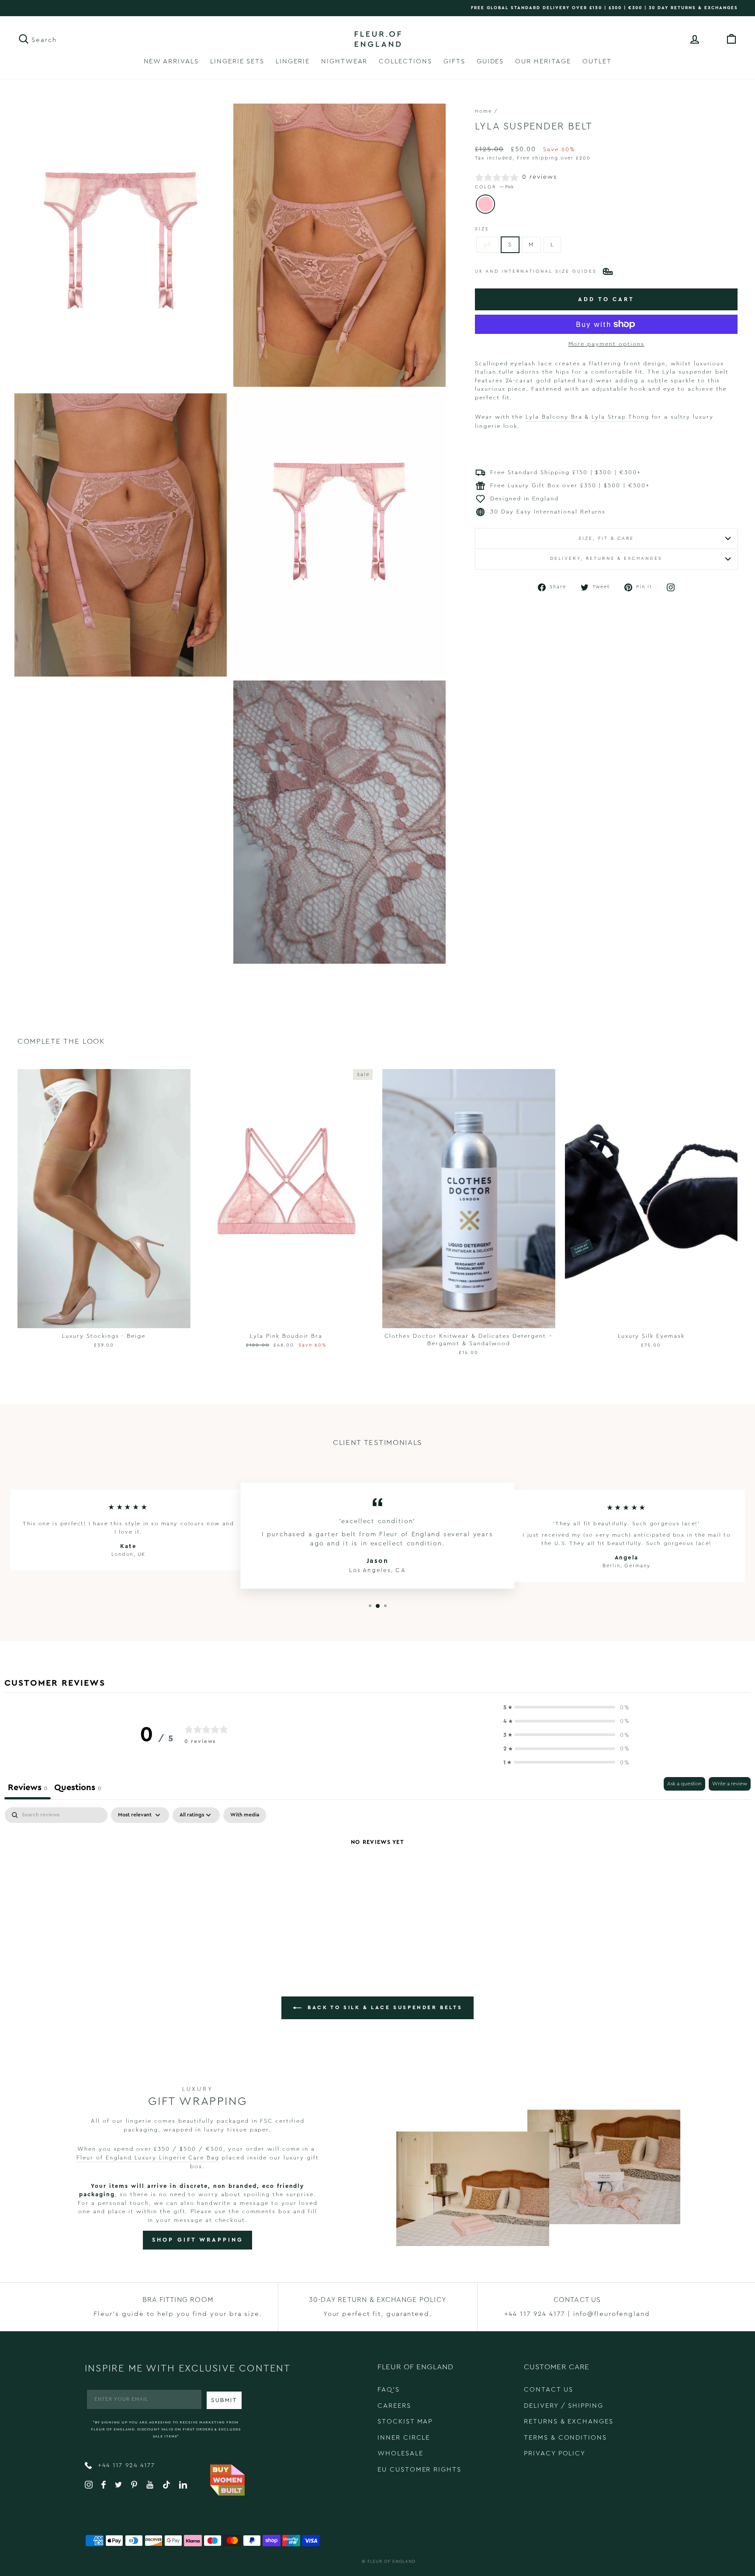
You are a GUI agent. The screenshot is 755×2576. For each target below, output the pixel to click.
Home (483, 111)
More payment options (606, 344)
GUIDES (490, 61)
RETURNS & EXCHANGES (569, 2422)
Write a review (730, 1784)
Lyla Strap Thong (620, 417)
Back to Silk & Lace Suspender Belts (384, 2007)
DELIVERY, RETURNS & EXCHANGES (606, 559)
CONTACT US (549, 2390)
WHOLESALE (400, 2453)
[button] (567, 1708)
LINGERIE (293, 61)
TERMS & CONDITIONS (565, 2438)
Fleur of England (391, 2562)
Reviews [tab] (28, 1787)
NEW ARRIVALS (171, 61)
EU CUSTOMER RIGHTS (419, 2470)
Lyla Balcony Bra (554, 417)
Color (494, 187)
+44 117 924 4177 (125, 2465)
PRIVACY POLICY (555, 2453)
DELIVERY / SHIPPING (564, 2406)
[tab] (78, 1788)
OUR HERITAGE (543, 61)
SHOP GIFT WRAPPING (197, 2240)
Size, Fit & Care (606, 538)
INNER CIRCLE (404, 2438)
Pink (485, 204)
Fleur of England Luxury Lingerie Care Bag (148, 2158)
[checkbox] (245, 1815)
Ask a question (684, 1784)
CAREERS (394, 2406)
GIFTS (454, 61)
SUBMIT (224, 2400)
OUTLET (597, 61)
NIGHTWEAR (345, 61)
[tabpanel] (377, 1872)
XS (487, 245)
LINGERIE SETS (237, 61)
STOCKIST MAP (405, 2422)
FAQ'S (389, 2390)
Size (482, 229)
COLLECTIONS (405, 61)
